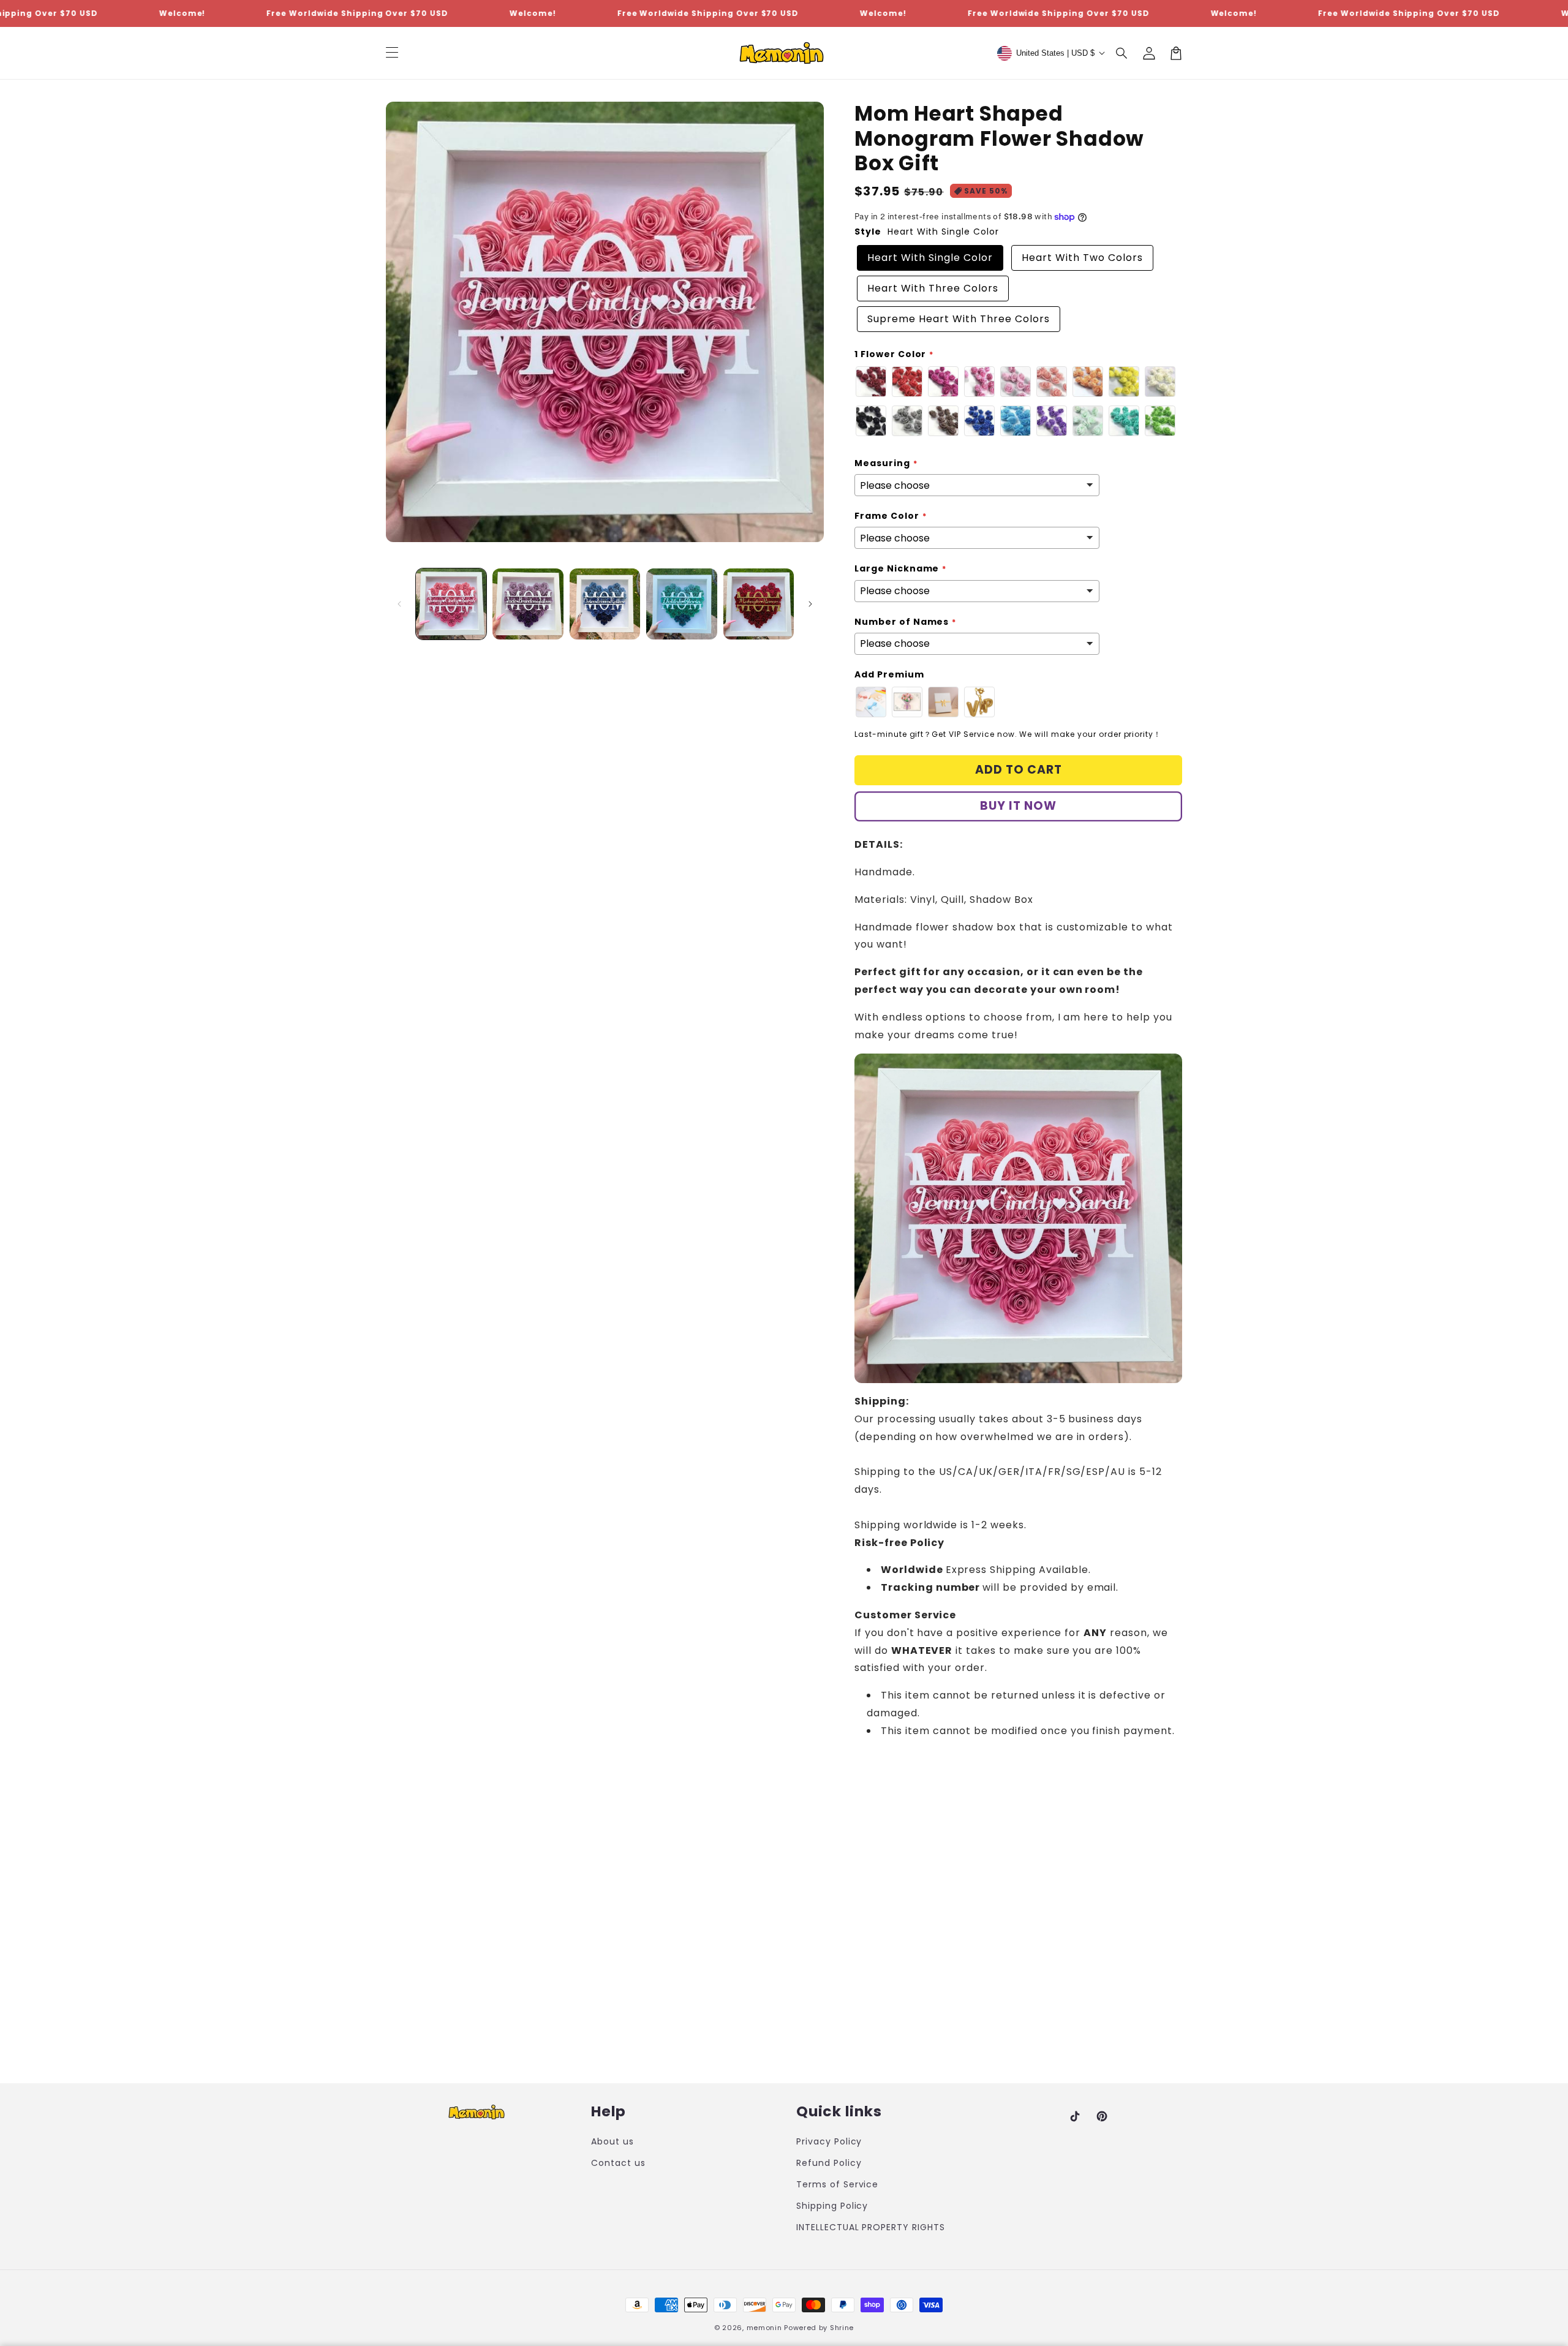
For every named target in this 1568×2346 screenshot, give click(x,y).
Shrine (842, 2328)
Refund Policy (829, 2163)
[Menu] (392, 53)
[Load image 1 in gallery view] (451, 604)
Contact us (618, 2163)
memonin (764, 2328)
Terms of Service (837, 2184)
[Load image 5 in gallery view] (759, 604)
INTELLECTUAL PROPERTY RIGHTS (871, 2227)
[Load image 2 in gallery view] (528, 604)
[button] (1122, 53)
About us (612, 2141)
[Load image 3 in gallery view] (605, 604)
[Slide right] (810, 604)
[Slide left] (399, 604)
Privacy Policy (829, 2141)
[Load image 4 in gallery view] (681, 604)
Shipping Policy (832, 2206)
